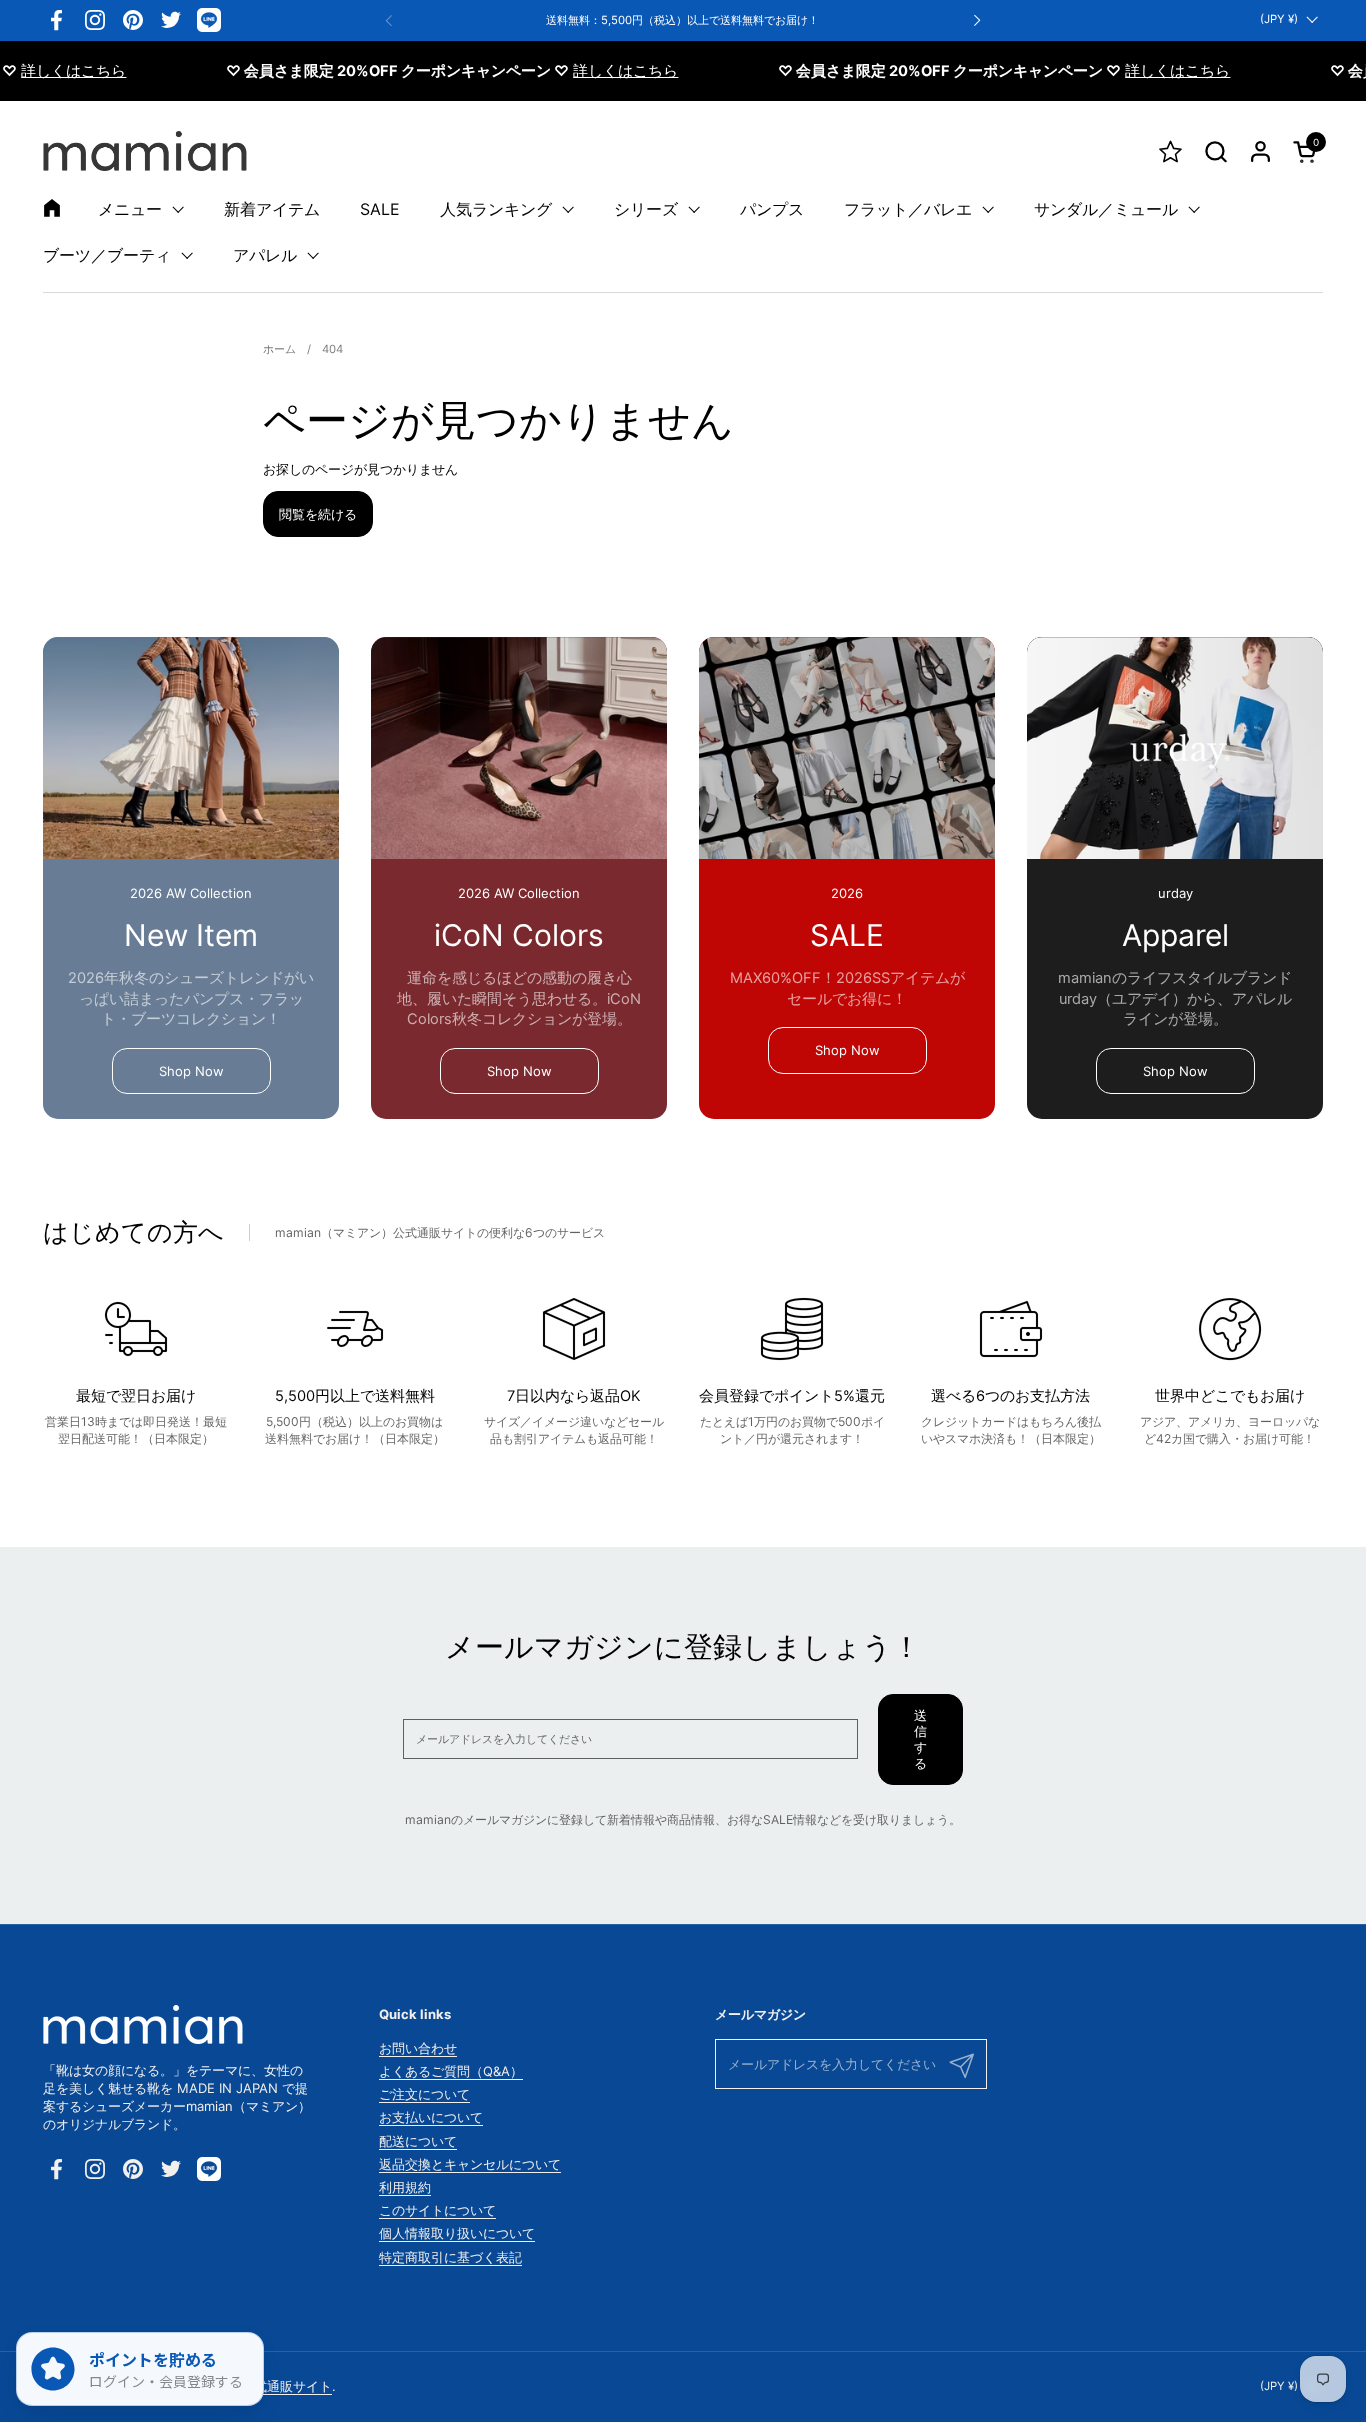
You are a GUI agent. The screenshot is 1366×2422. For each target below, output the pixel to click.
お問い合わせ (418, 2048)
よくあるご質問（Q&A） (451, 2071)
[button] (1215, 151)
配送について (418, 2141)
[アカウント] (1260, 151)
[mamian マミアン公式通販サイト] (145, 151)
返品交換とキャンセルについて (470, 2164)
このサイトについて (437, 2210)
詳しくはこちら (585, 71)
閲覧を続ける (318, 514)
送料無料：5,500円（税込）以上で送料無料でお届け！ (682, 20)
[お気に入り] (1170, 151)
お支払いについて (431, 2117)
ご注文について (424, 2094)
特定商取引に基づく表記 (450, 2257)
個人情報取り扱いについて (457, 2233)
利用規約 (405, 2187)
